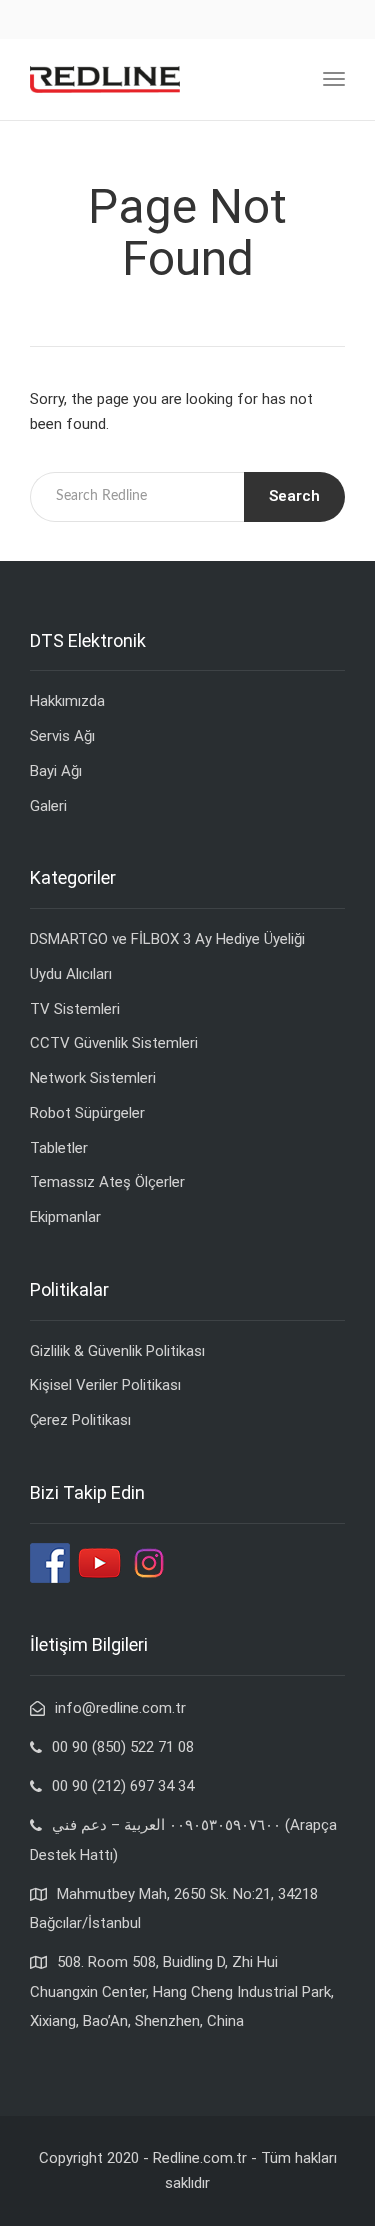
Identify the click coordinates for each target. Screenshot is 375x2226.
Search (294, 496)
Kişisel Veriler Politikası (105, 1385)
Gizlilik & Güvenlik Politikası (117, 1351)
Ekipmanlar (65, 1217)
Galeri (48, 806)
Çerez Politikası (80, 1420)
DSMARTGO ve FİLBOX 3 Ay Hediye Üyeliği (167, 939)
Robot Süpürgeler (87, 1113)
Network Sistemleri (93, 1078)
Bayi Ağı (56, 771)
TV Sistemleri (75, 1009)
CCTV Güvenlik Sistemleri (114, 1043)
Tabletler (59, 1148)
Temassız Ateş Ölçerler (107, 1182)
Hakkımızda (67, 701)
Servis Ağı (62, 736)
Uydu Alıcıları (71, 974)
